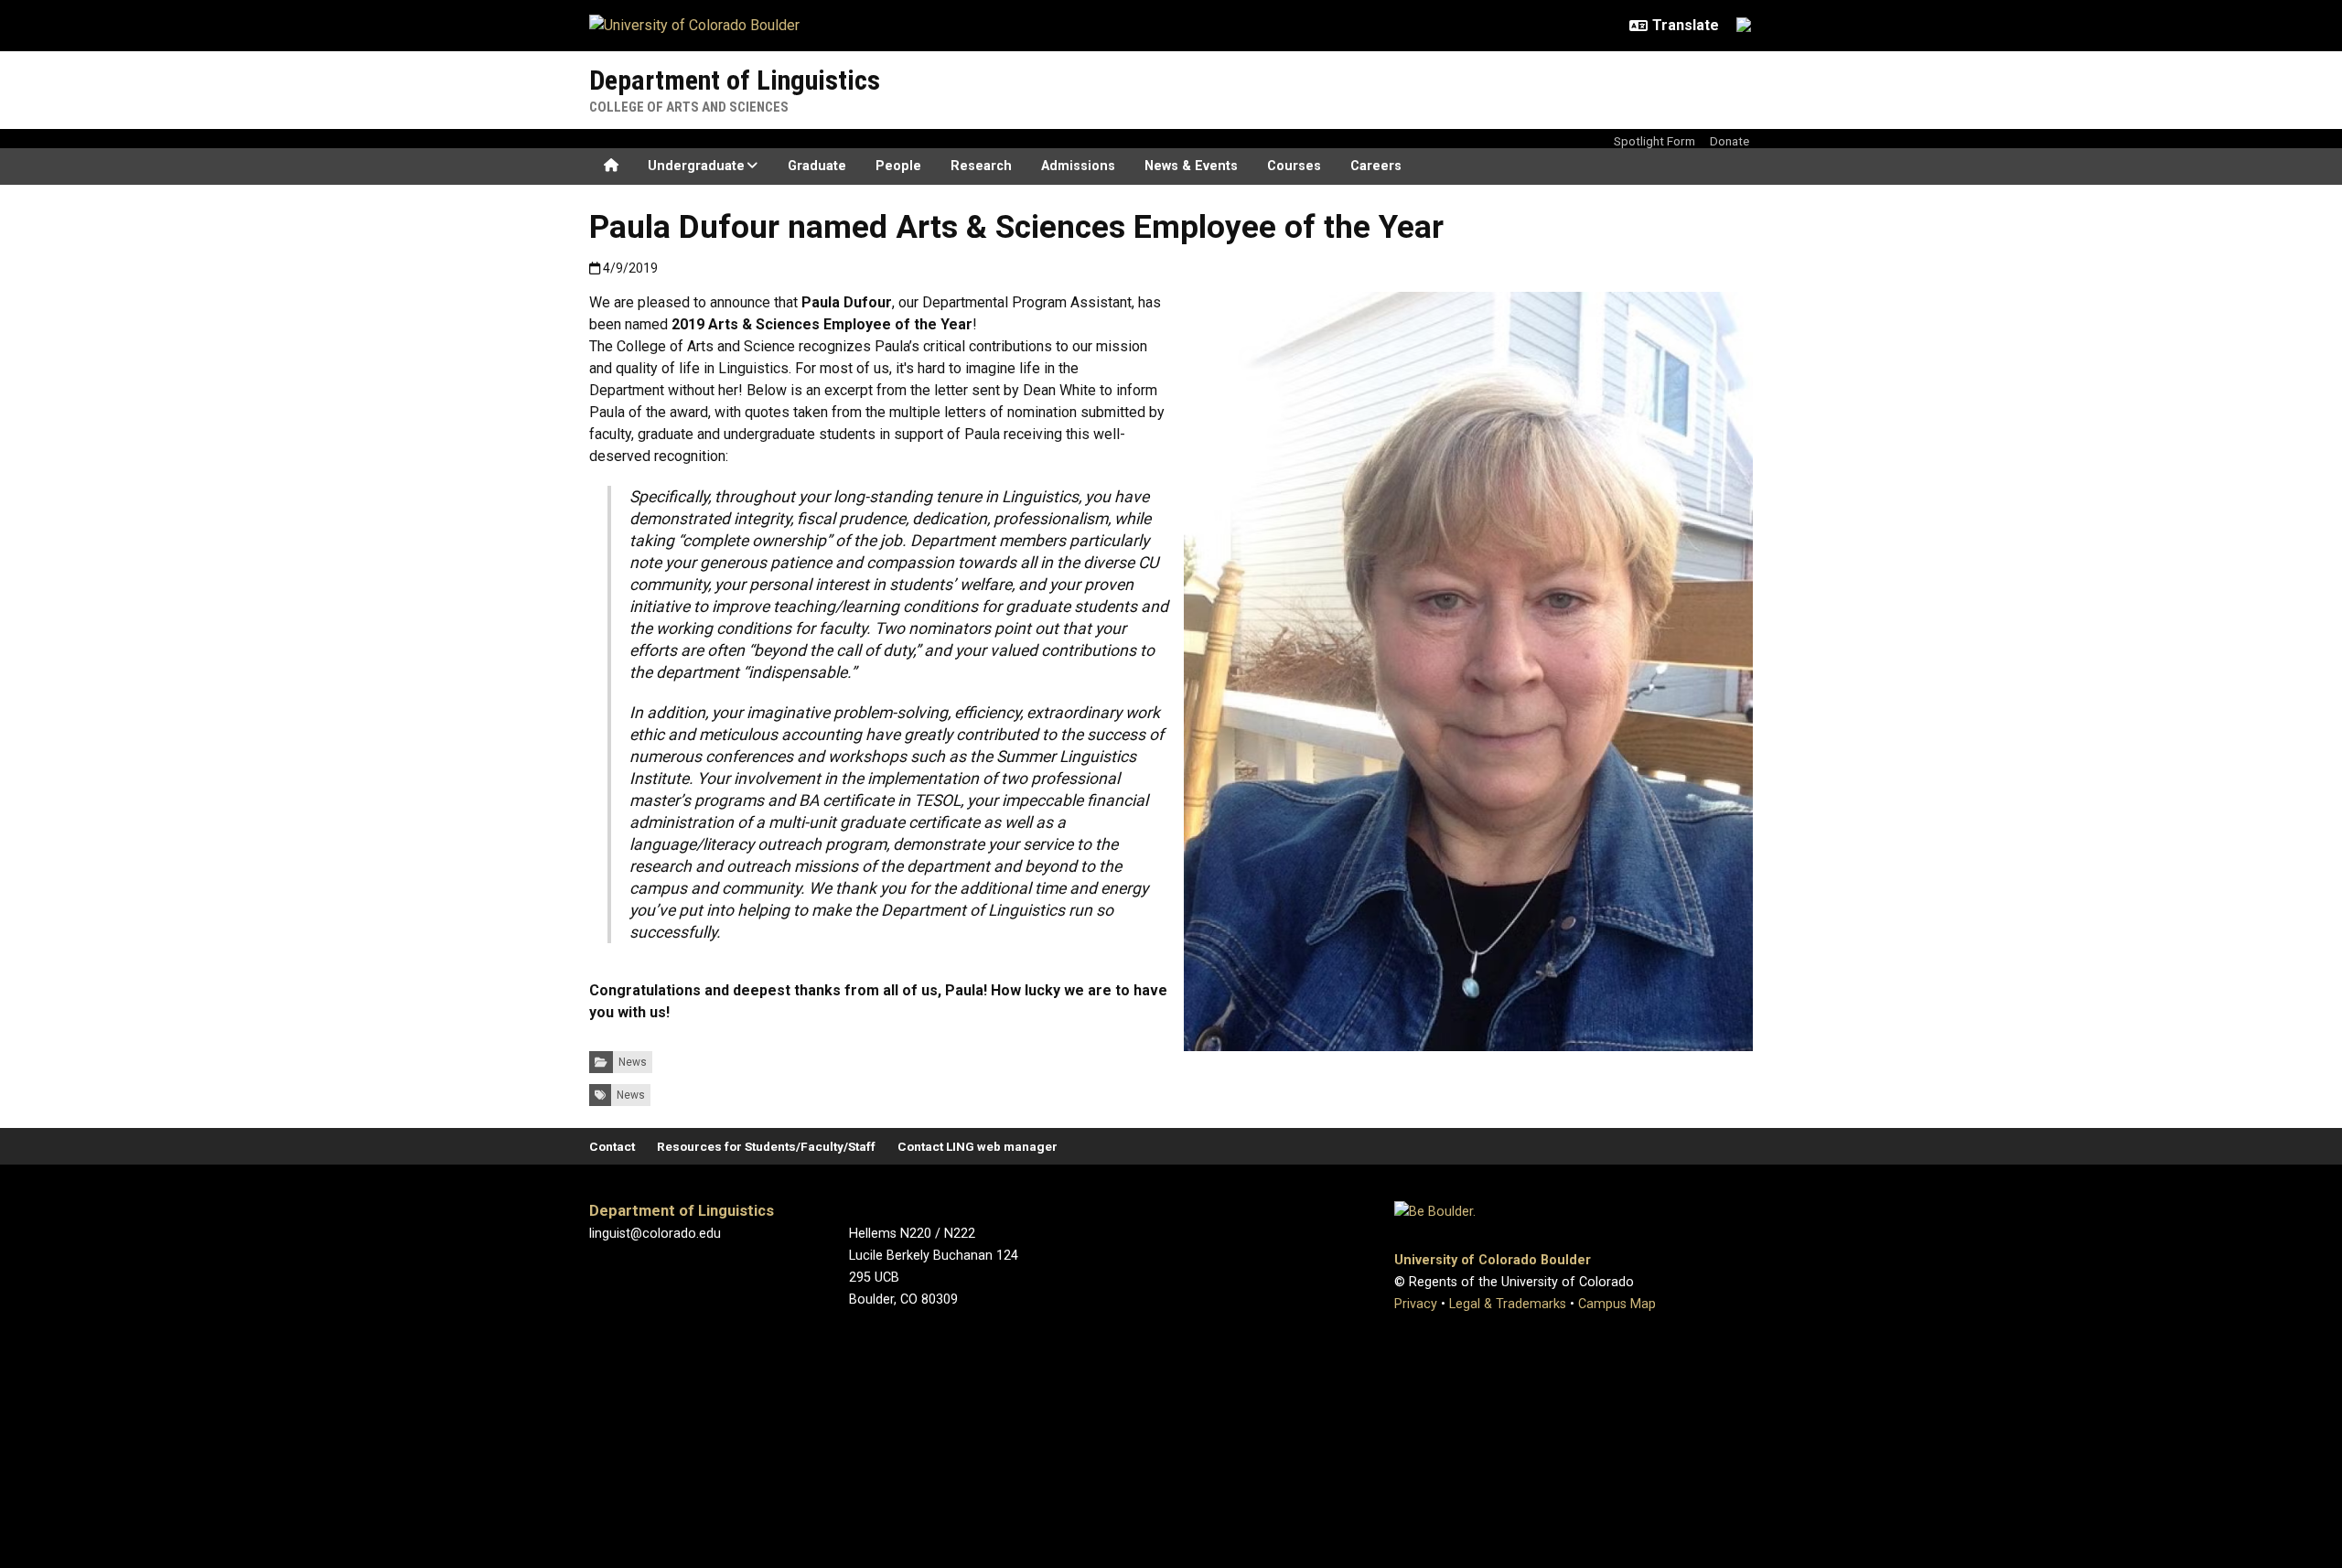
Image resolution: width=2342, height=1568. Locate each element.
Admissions (1078, 166)
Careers (1376, 166)
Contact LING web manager (978, 1146)
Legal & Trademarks (1508, 1304)
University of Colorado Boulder (1493, 1260)
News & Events (1191, 166)
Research (981, 166)
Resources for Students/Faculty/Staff (766, 1146)
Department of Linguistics (735, 80)
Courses (1294, 166)
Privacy (1416, 1304)
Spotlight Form (1654, 141)
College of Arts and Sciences (689, 107)
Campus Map (1617, 1304)
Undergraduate (696, 166)
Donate (1730, 141)
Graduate (817, 166)
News (633, 1062)
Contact (612, 1146)
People (898, 166)
